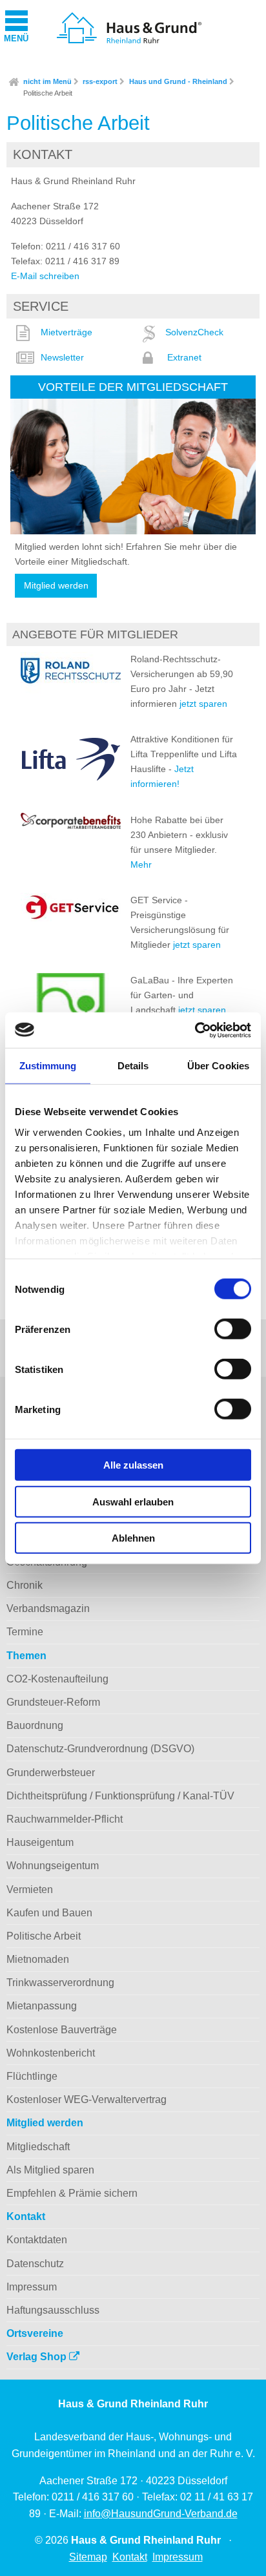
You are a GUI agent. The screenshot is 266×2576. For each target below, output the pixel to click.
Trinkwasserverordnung (60, 1983)
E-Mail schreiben (45, 276)
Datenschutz (35, 2264)
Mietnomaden (38, 1959)
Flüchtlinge (32, 2076)
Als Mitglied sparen (50, 2170)
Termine (25, 1632)
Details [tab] (133, 1066)
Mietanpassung (42, 2006)
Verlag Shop (38, 2357)
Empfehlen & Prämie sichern (72, 2193)
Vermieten (30, 1890)
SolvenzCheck (194, 332)
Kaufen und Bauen (49, 1913)
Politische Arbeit (48, 93)
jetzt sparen (203, 704)
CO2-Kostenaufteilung (57, 1679)
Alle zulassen (133, 1465)
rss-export (100, 81)
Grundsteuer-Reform (53, 1702)
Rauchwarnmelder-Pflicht (65, 1819)
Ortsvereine (35, 2333)
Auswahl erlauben (133, 1501)
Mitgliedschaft (38, 2147)
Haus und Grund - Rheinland (178, 81)
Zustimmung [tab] (48, 1066)
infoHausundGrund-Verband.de (161, 2514)
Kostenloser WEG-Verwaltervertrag (87, 2100)
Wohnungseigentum (53, 1866)
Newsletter (62, 357)
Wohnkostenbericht (51, 2053)
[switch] (233, 1329)
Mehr (141, 864)
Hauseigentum (40, 1842)
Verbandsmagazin (48, 1608)
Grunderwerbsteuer (51, 1773)
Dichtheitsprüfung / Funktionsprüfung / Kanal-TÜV (120, 1796)
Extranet (184, 357)
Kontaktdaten (37, 2240)
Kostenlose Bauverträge (62, 2030)
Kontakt (26, 2216)
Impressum (32, 2287)
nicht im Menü (47, 81)
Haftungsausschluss (53, 2310)
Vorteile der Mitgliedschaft (133, 387)
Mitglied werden (56, 586)
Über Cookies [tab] (218, 1066)
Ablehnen (133, 1538)
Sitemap (88, 2557)
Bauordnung (35, 1725)
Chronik (25, 1585)
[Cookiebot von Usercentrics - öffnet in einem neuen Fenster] (195, 1030)
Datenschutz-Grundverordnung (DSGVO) (100, 1749)
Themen (26, 1656)
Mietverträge (66, 332)
